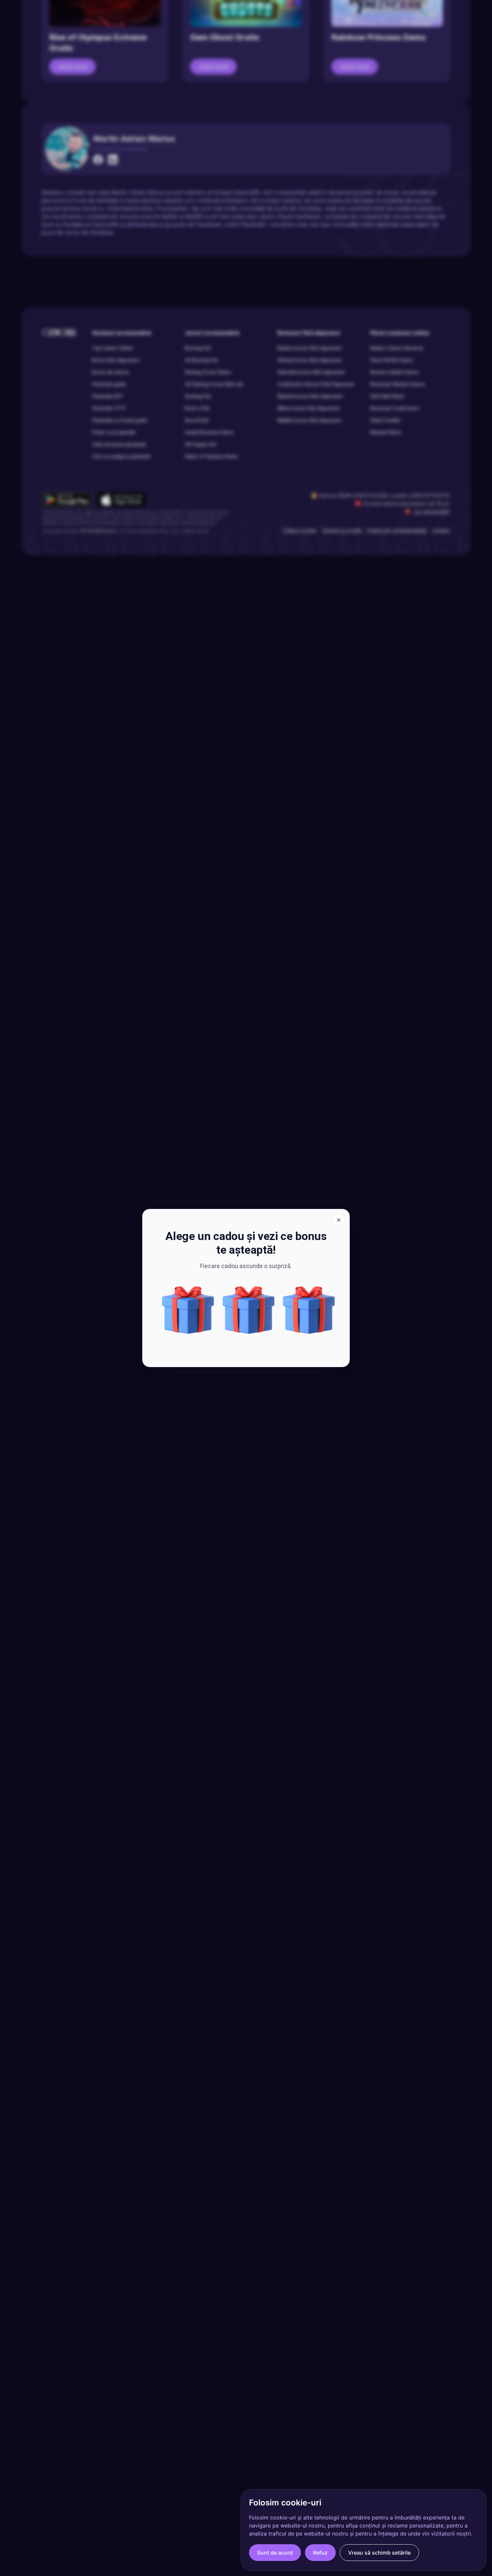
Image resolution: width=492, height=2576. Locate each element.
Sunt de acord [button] (275, 2553)
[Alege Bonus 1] (188, 1310)
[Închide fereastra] (339, 1220)
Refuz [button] (320, 2553)
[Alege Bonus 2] (249, 1310)
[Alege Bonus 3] (309, 1310)
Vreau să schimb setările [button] (379, 2553)
